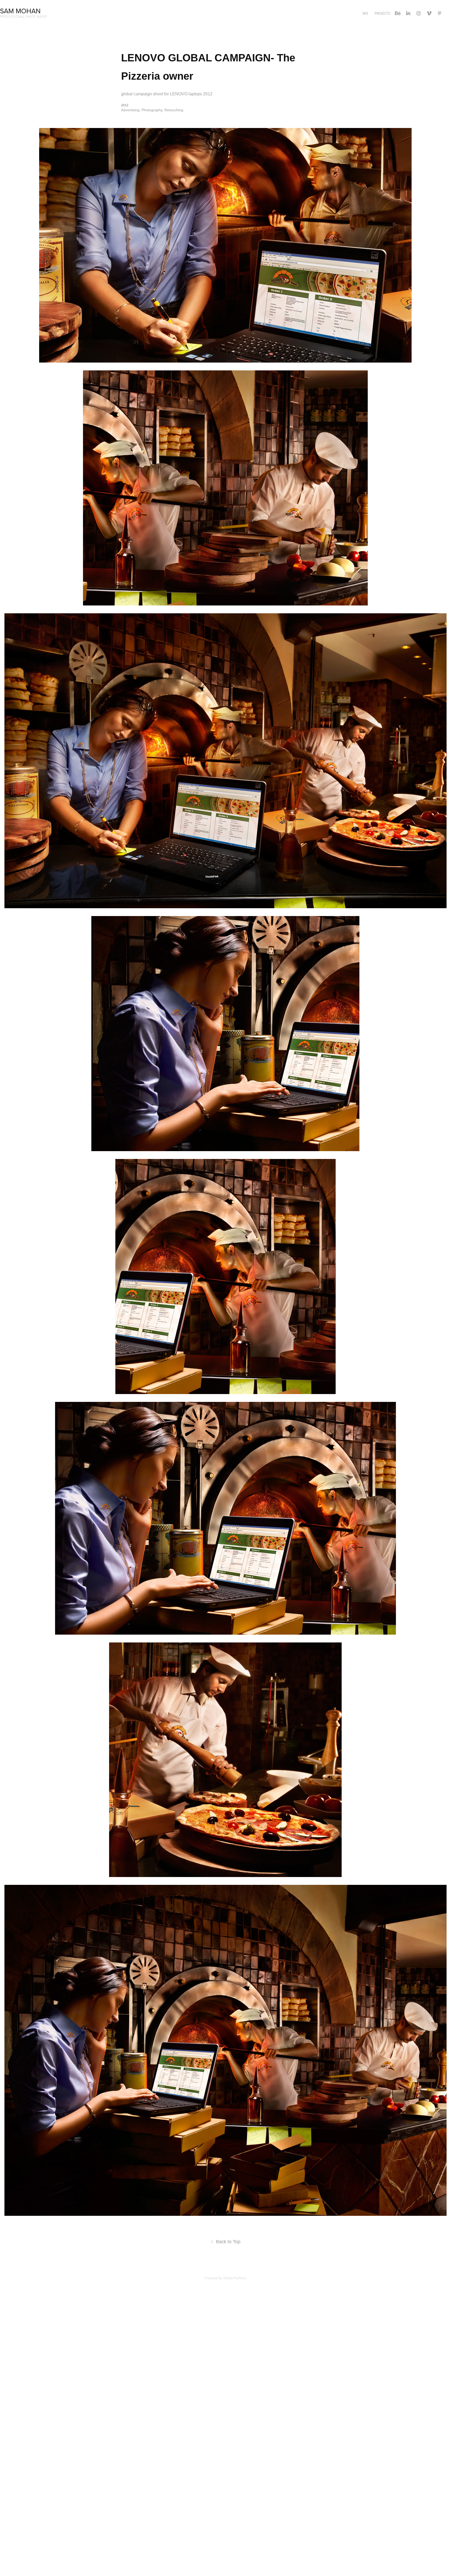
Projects (382, 13)
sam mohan (20, 11)
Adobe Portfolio (235, 2278)
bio (365, 13)
